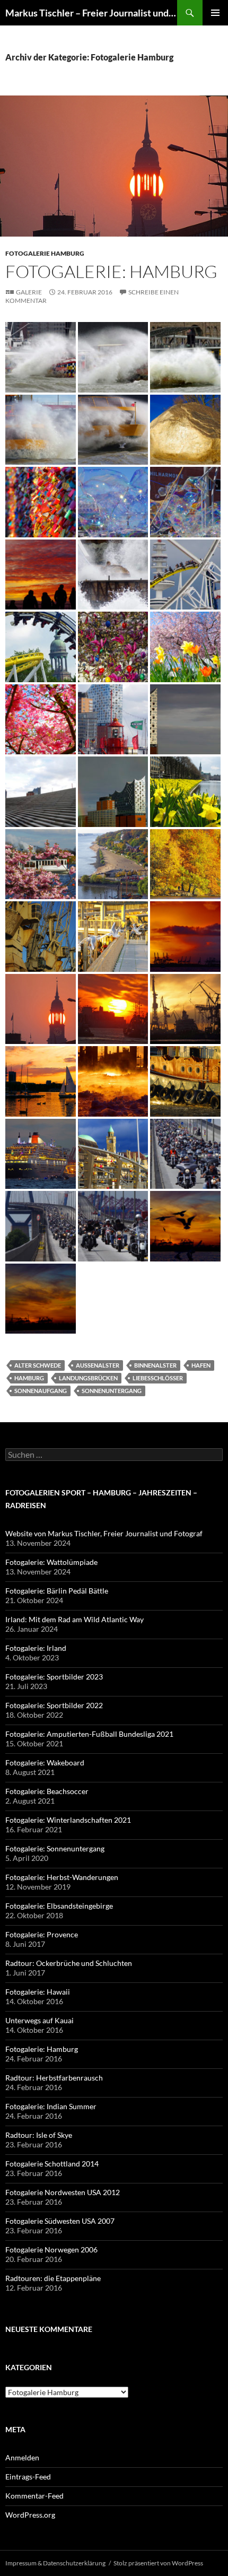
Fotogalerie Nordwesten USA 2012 (63, 2192)
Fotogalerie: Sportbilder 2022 (54, 1705)
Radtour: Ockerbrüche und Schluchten (69, 1963)
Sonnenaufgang (41, 1391)
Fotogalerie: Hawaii (38, 1992)
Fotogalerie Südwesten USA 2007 (60, 2221)
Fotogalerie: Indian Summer (51, 2106)
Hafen (201, 1365)
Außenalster (98, 1365)
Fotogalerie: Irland (36, 1648)
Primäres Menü (215, 13)
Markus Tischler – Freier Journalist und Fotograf (91, 13)
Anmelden (22, 2457)
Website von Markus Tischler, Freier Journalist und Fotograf (104, 1533)
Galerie (29, 292)
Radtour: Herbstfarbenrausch (54, 2078)
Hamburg (29, 1378)
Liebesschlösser (158, 1378)
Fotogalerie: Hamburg (111, 271)
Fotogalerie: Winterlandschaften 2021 (68, 1820)
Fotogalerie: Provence (42, 1934)
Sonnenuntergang (112, 1391)
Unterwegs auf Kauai (40, 2020)
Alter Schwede (38, 1365)
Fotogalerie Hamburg (45, 253)
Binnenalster (155, 1365)
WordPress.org (30, 2515)
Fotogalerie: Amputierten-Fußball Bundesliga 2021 (89, 1734)
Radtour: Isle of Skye (39, 2135)
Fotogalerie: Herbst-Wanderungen (62, 1877)
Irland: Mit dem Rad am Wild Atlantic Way (74, 1619)
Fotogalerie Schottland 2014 (52, 2164)
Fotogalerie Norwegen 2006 (51, 2249)
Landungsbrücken (88, 1378)
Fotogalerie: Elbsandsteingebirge (59, 1906)
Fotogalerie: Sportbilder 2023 (54, 1677)
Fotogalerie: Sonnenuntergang (55, 1848)
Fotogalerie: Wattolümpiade (51, 1562)
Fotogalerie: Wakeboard (45, 1763)
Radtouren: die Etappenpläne (53, 2278)
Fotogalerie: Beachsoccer (47, 1791)
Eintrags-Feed (28, 2477)
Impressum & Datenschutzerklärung (55, 2563)
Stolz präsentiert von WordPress (158, 2563)
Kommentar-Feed (34, 2496)
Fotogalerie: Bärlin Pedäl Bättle (57, 1591)
